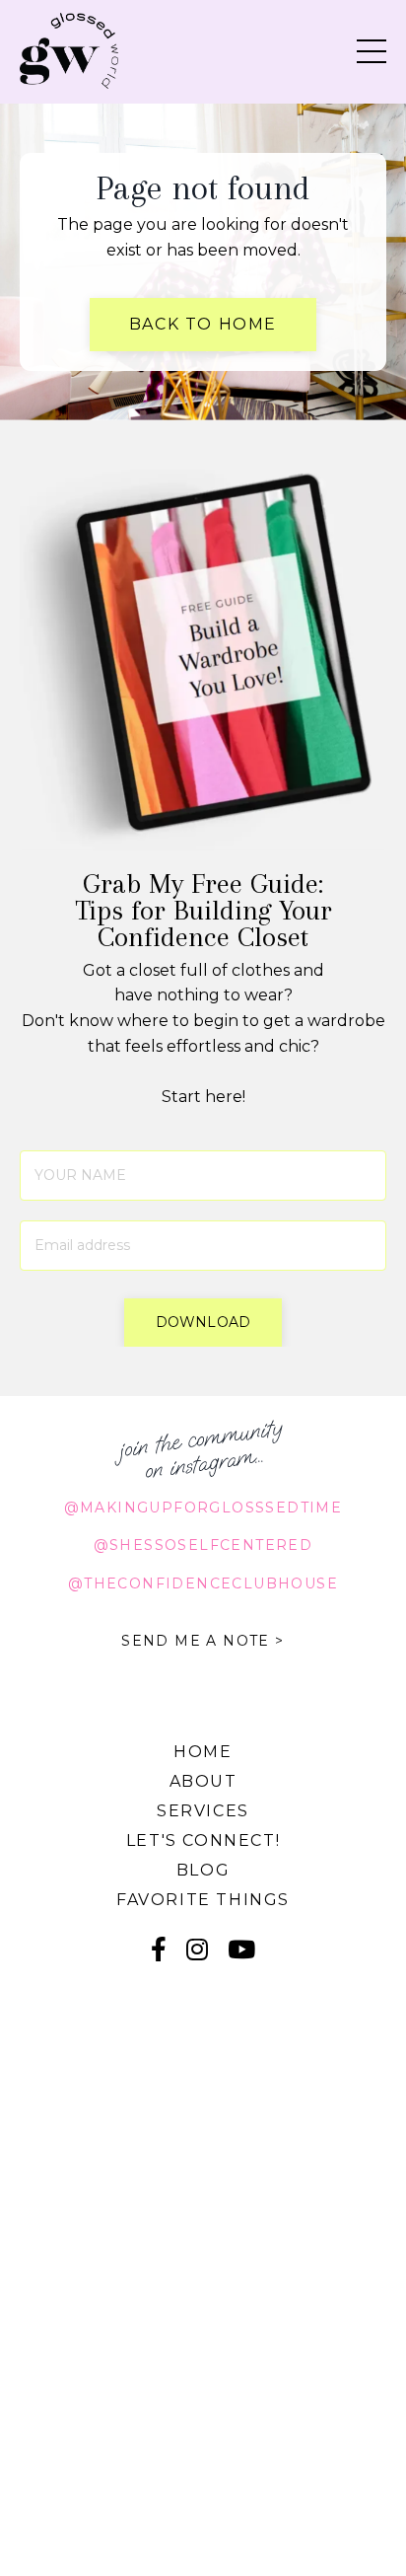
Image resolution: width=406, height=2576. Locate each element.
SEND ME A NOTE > (203, 1641)
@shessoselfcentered (203, 1545)
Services (203, 1811)
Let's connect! (203, 1840)
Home (203, 1752)
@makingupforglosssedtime (203, 1508)
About (203, 1781)
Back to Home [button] (203, 324)
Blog (203, 1870)
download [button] (203, 1322)
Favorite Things (203, 1900)
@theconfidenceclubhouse (203, 1583)
